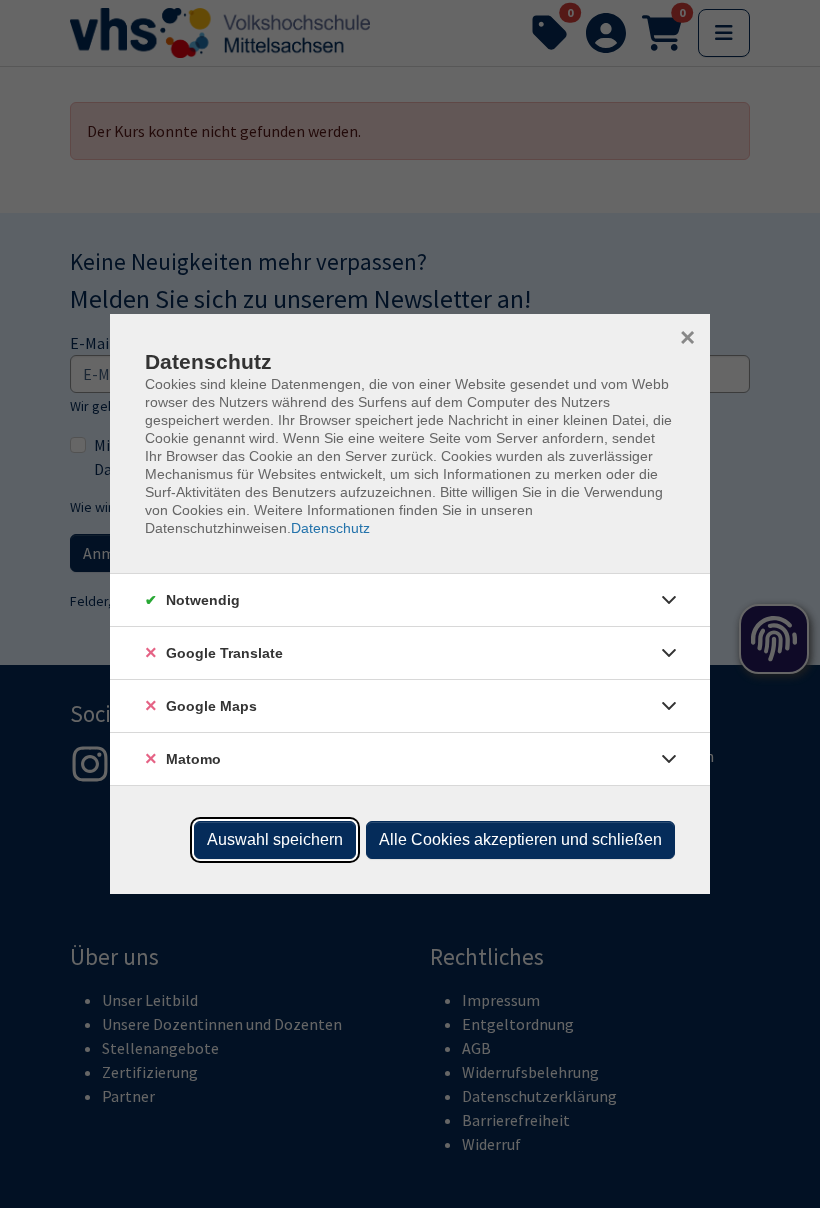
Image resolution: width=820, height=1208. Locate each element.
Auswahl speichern (275, 839)
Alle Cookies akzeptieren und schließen (520, 839)
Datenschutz (330, 528)
